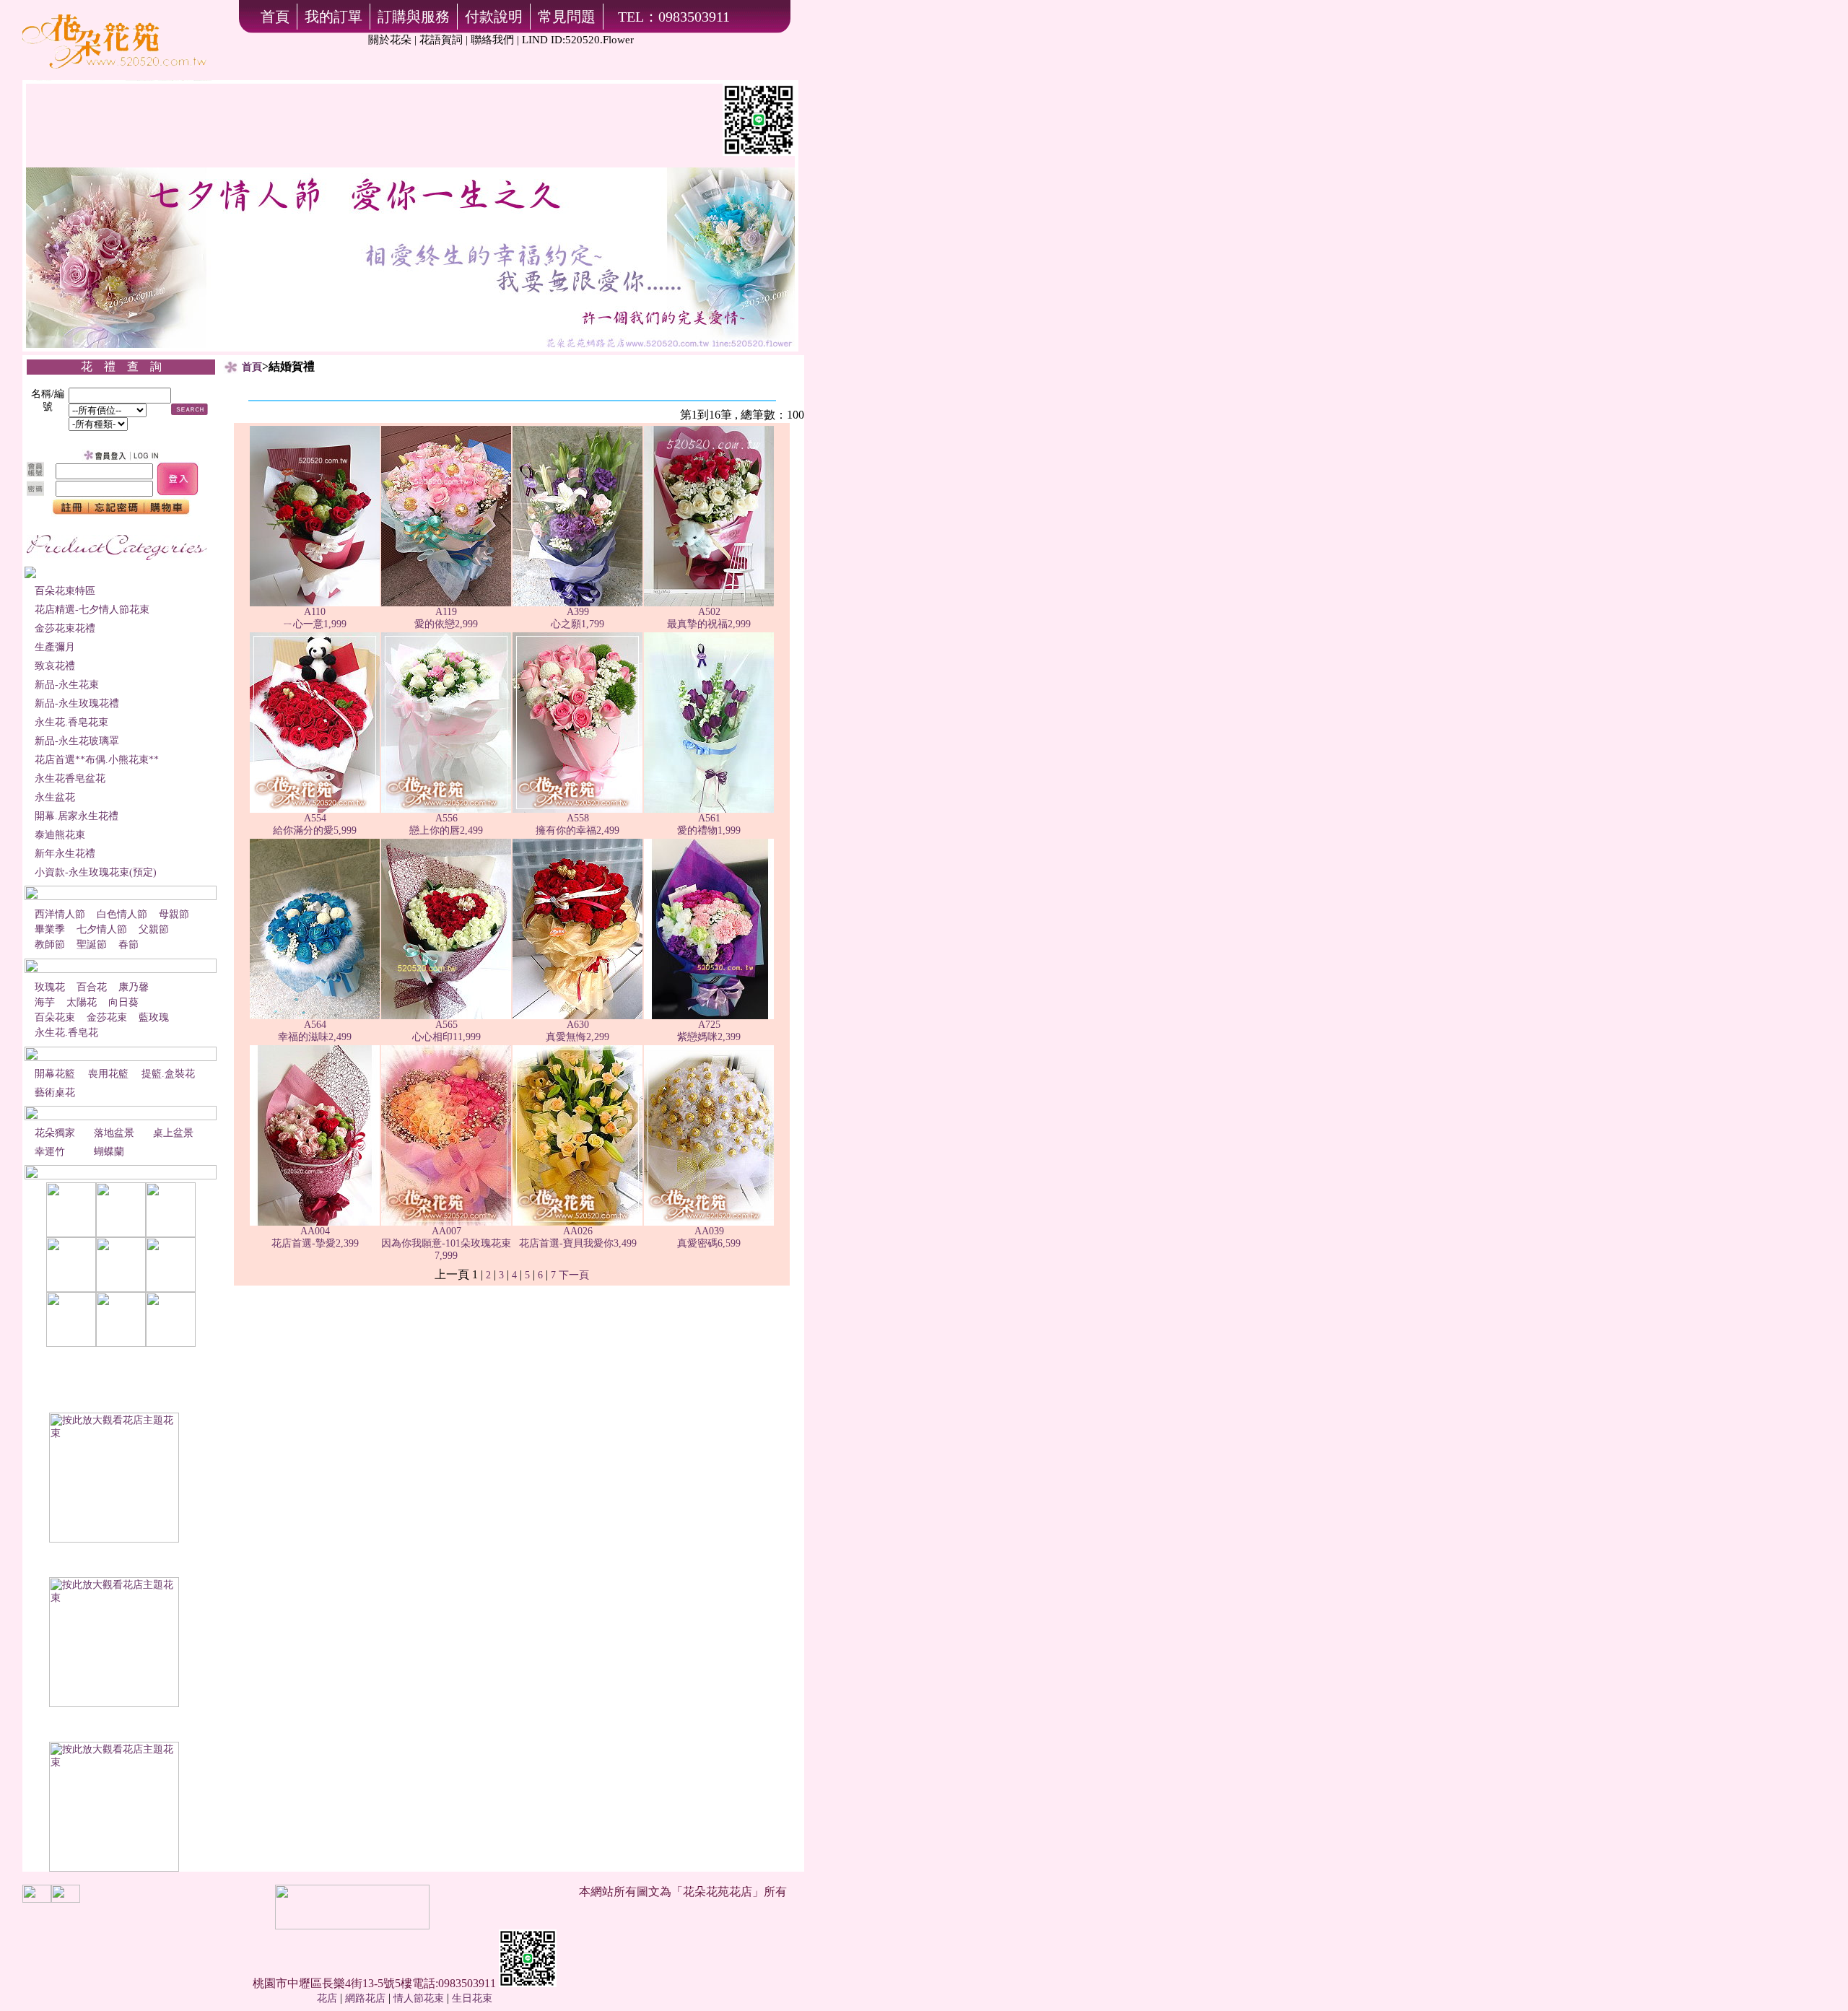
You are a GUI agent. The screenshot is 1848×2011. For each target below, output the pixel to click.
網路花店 (365, 1998)
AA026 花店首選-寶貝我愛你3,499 (578, 1237)
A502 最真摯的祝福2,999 (709, 618)
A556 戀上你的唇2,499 (446, 824)
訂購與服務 (414, 17)
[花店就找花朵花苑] (117, 78)
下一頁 (574, 1275)
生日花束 (472, 1998)
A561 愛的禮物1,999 (709, 824)
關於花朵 (390, 40)
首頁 (275, 17)
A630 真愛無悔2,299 (577, 1031)
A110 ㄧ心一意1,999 (315, 618)
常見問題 (567, 17)
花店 (327, 1998)
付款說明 (494, 17)
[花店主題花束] (114, 1539)
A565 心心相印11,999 (446, 1031)
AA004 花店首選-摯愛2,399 (315, 1237)
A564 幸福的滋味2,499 (315, 1031)
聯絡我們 (492, 40)
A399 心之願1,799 (577, 618)
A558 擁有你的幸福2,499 (577, 824)
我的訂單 (334, 17)
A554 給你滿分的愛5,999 (315, 824)
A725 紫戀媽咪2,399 (709, 1031)
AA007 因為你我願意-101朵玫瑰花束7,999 (446, 1243)
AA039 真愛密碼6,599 (709, 1237)
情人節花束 (419, 1998)
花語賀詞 (441, 40)
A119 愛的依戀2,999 (446, 618)
